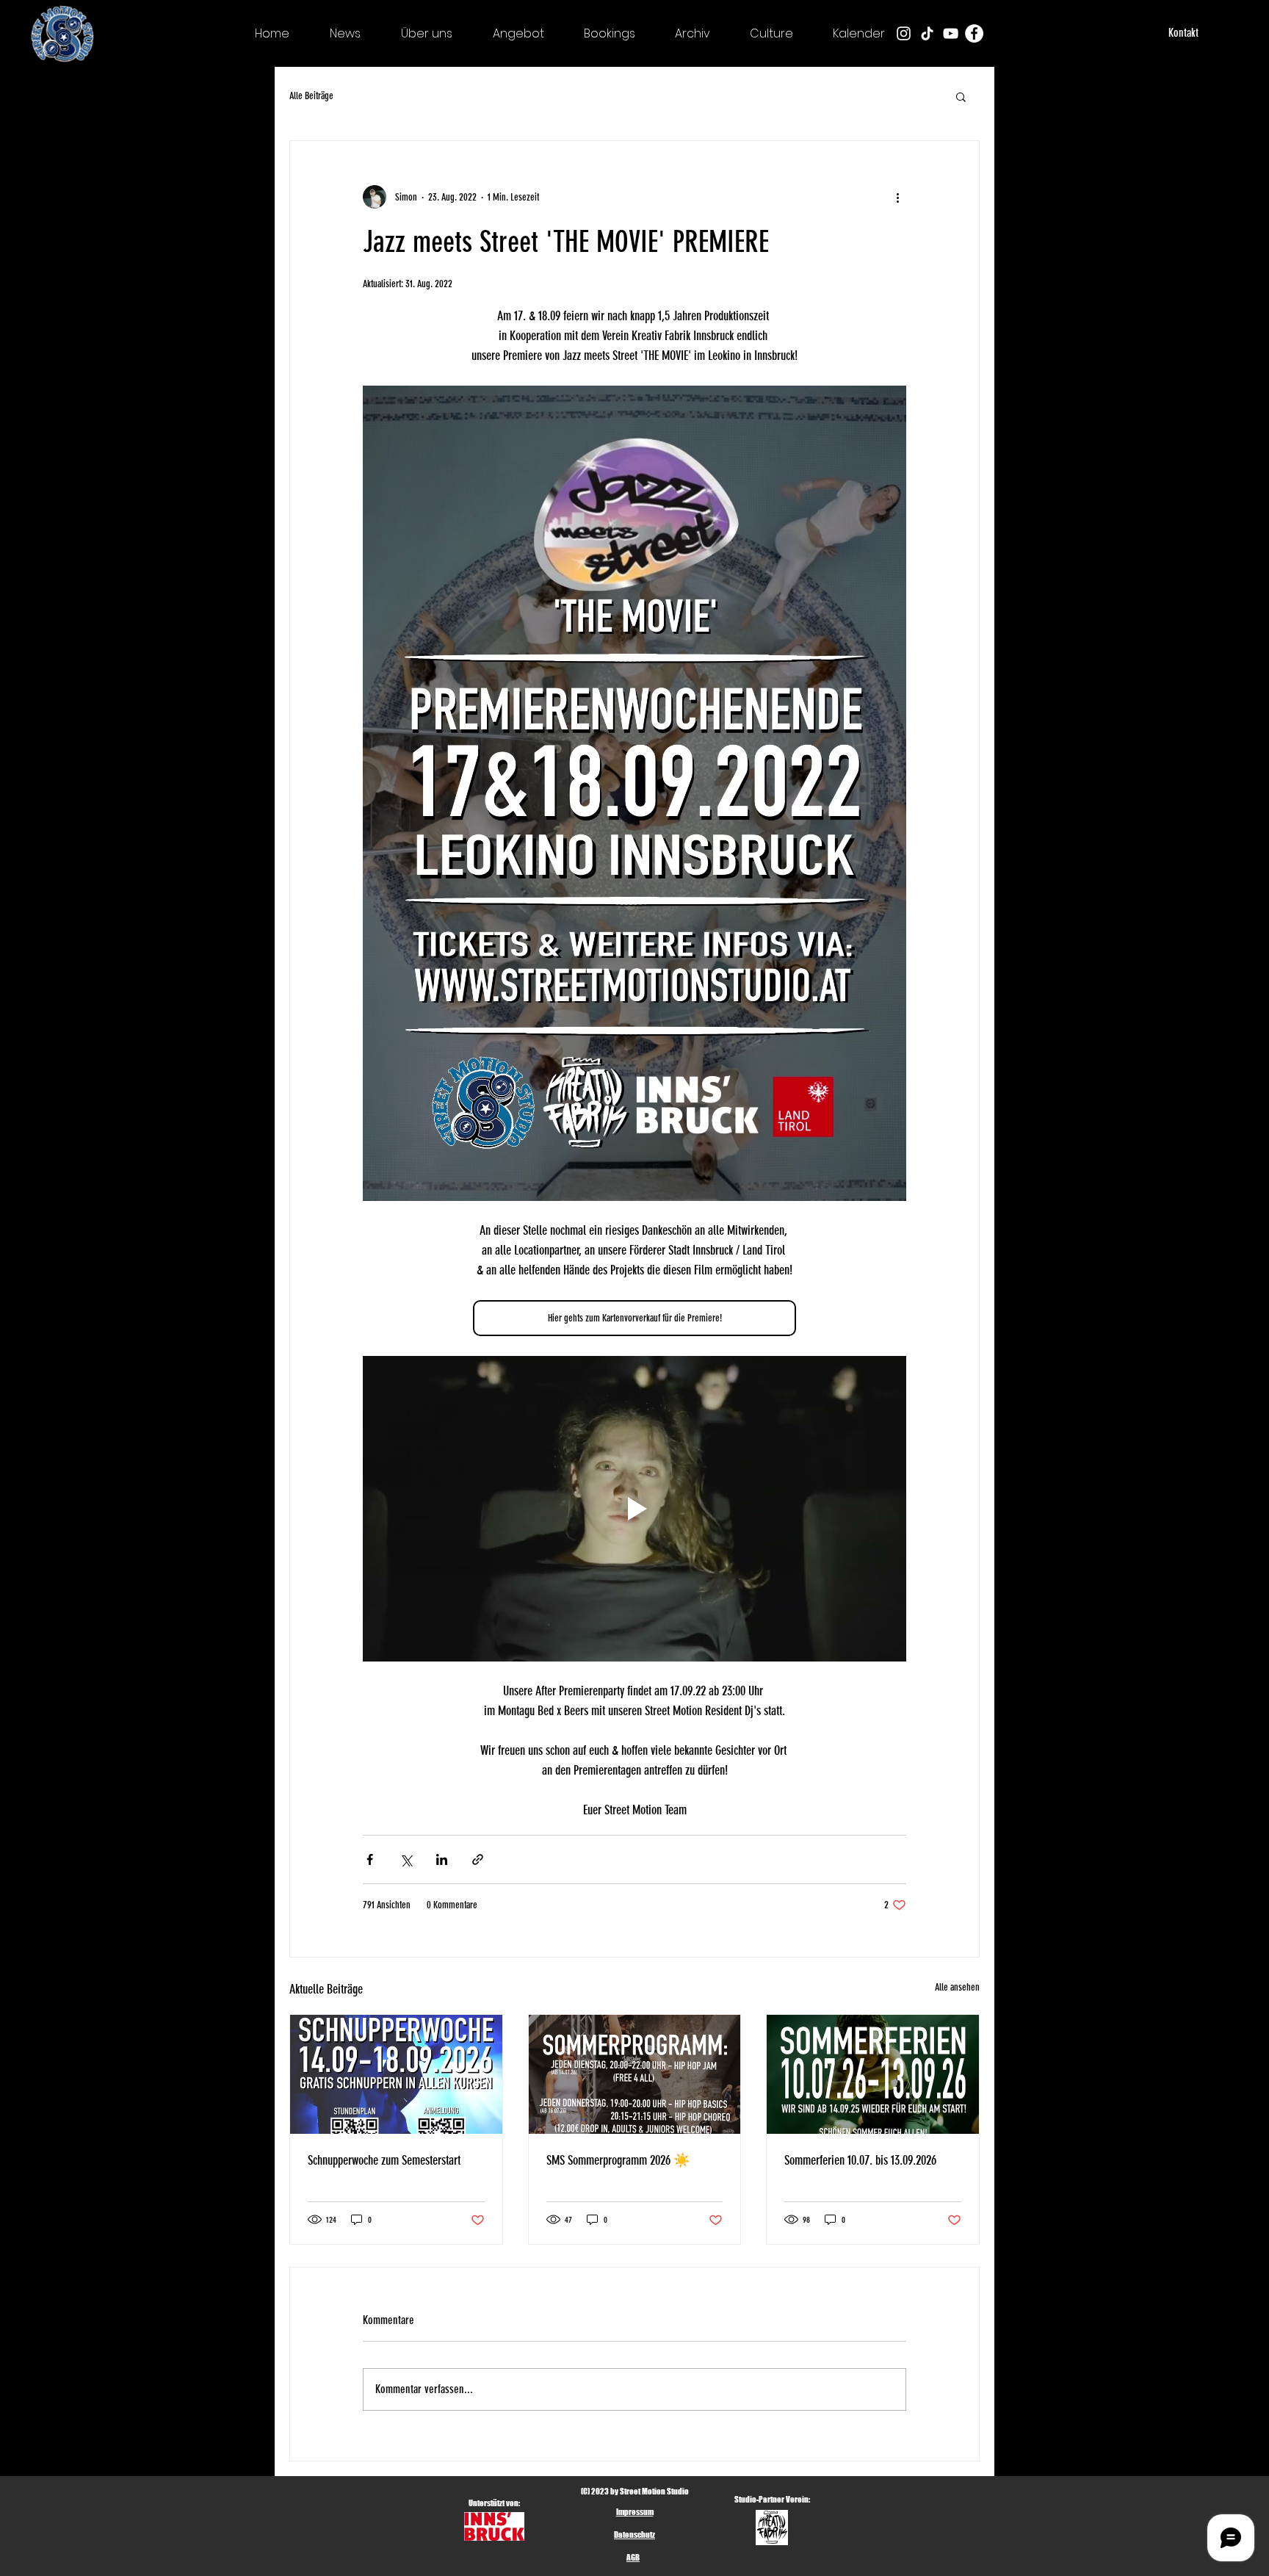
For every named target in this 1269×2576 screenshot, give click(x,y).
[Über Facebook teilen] (370, 1859)
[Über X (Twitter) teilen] (406, 1859)
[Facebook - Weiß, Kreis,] (974, 33)
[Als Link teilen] (478, 1859)
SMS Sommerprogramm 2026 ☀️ (618, 2160)
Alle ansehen (957, 1987)
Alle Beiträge (311, 96)
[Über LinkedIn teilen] (442, 1859)
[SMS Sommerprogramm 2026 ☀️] (635, 2074)
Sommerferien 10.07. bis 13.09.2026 (860, 2160)
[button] (961, 96)
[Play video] (634, 1509)
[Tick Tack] (927, 33)
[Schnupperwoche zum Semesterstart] (396, 2074)
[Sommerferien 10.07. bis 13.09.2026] (873, 2074)
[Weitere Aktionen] (897, 197)
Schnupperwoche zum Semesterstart (384, 2160)
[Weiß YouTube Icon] (951, 33)
